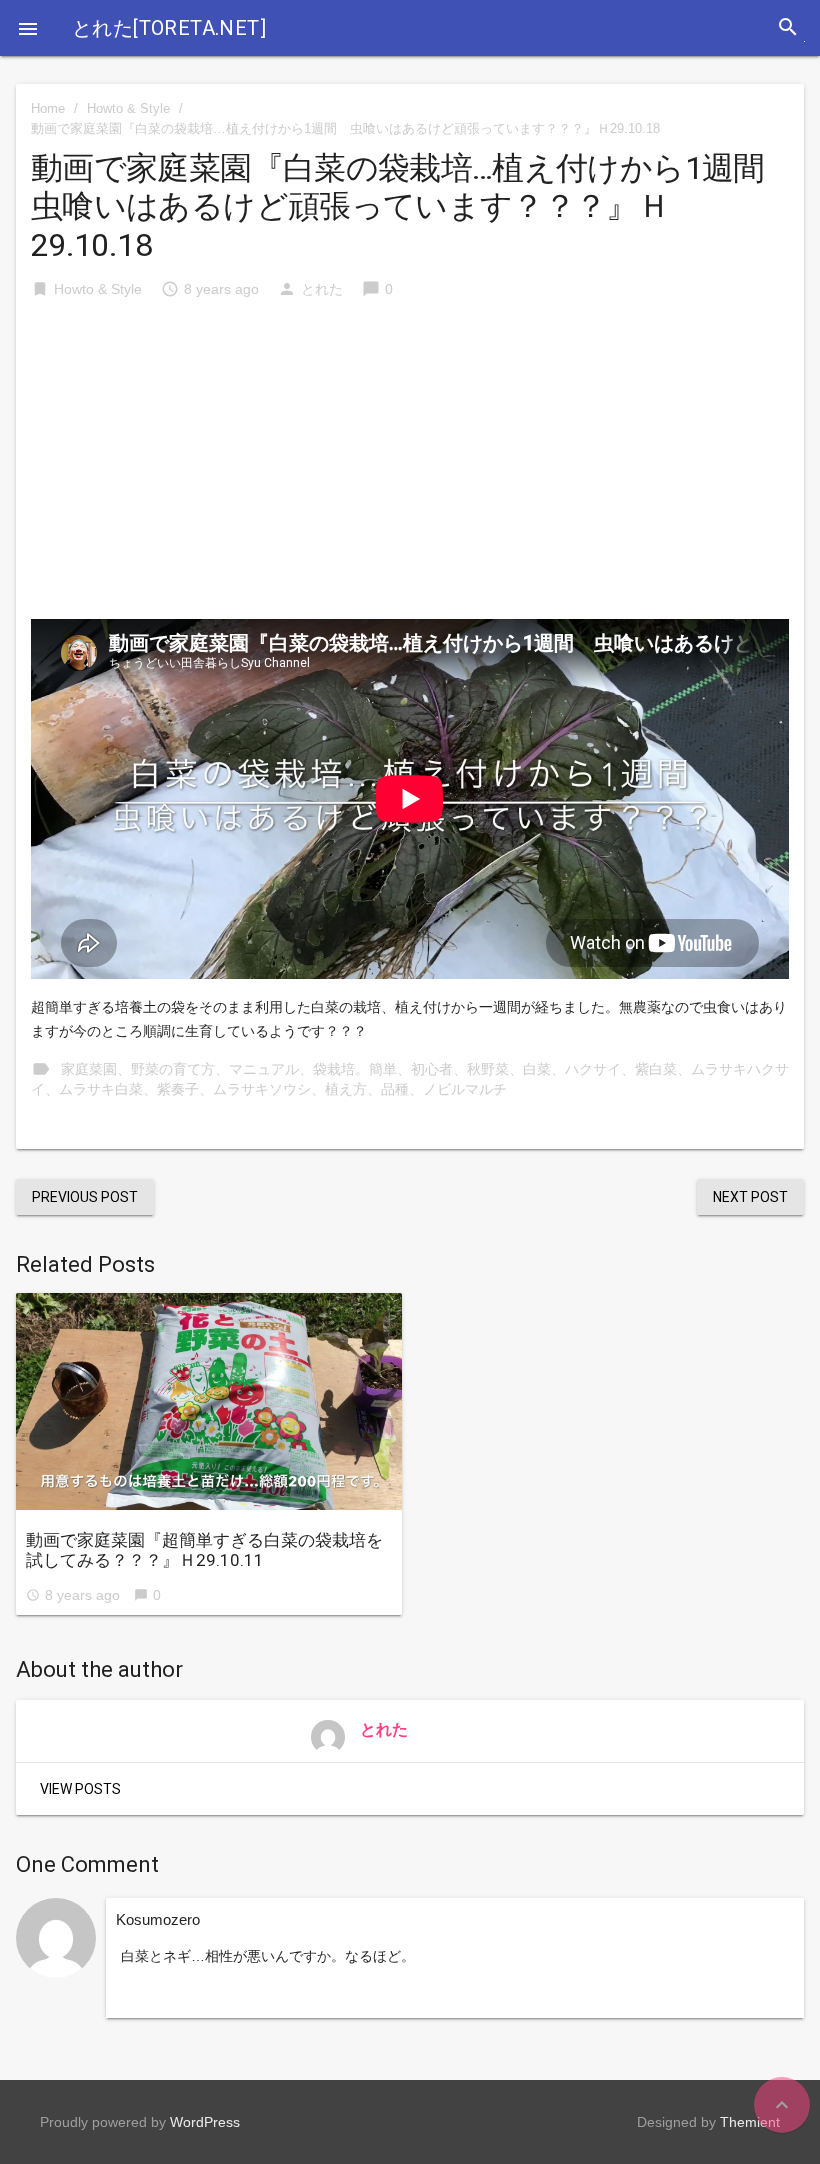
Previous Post (85, 1197)
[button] (28, 28)
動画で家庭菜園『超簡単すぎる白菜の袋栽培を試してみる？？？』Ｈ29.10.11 (204, 1550)
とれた (322, 289)
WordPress (205, 2122)
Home (48, 108)
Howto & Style (128, 108)
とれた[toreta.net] (169, 28)
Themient (750, 2122)
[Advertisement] (410, 469)
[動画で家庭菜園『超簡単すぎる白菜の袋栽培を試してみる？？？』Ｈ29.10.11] (209, 1401)
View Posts (80, 1789)
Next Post (750, 1197)
